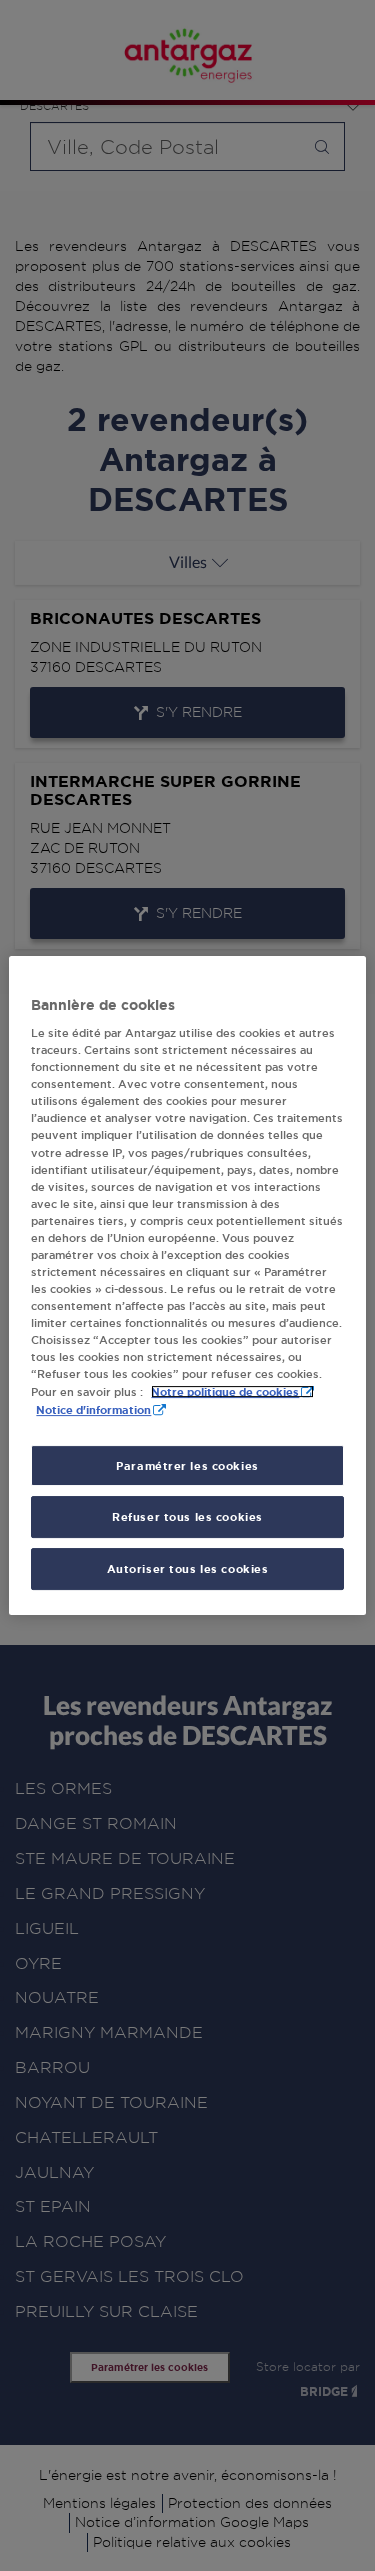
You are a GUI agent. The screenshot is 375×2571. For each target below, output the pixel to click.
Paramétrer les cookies (187, 1465)
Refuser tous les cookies (187, 1517)
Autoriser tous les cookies (188, 1568)
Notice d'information (93, 1410)
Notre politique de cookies (225, 1392)
